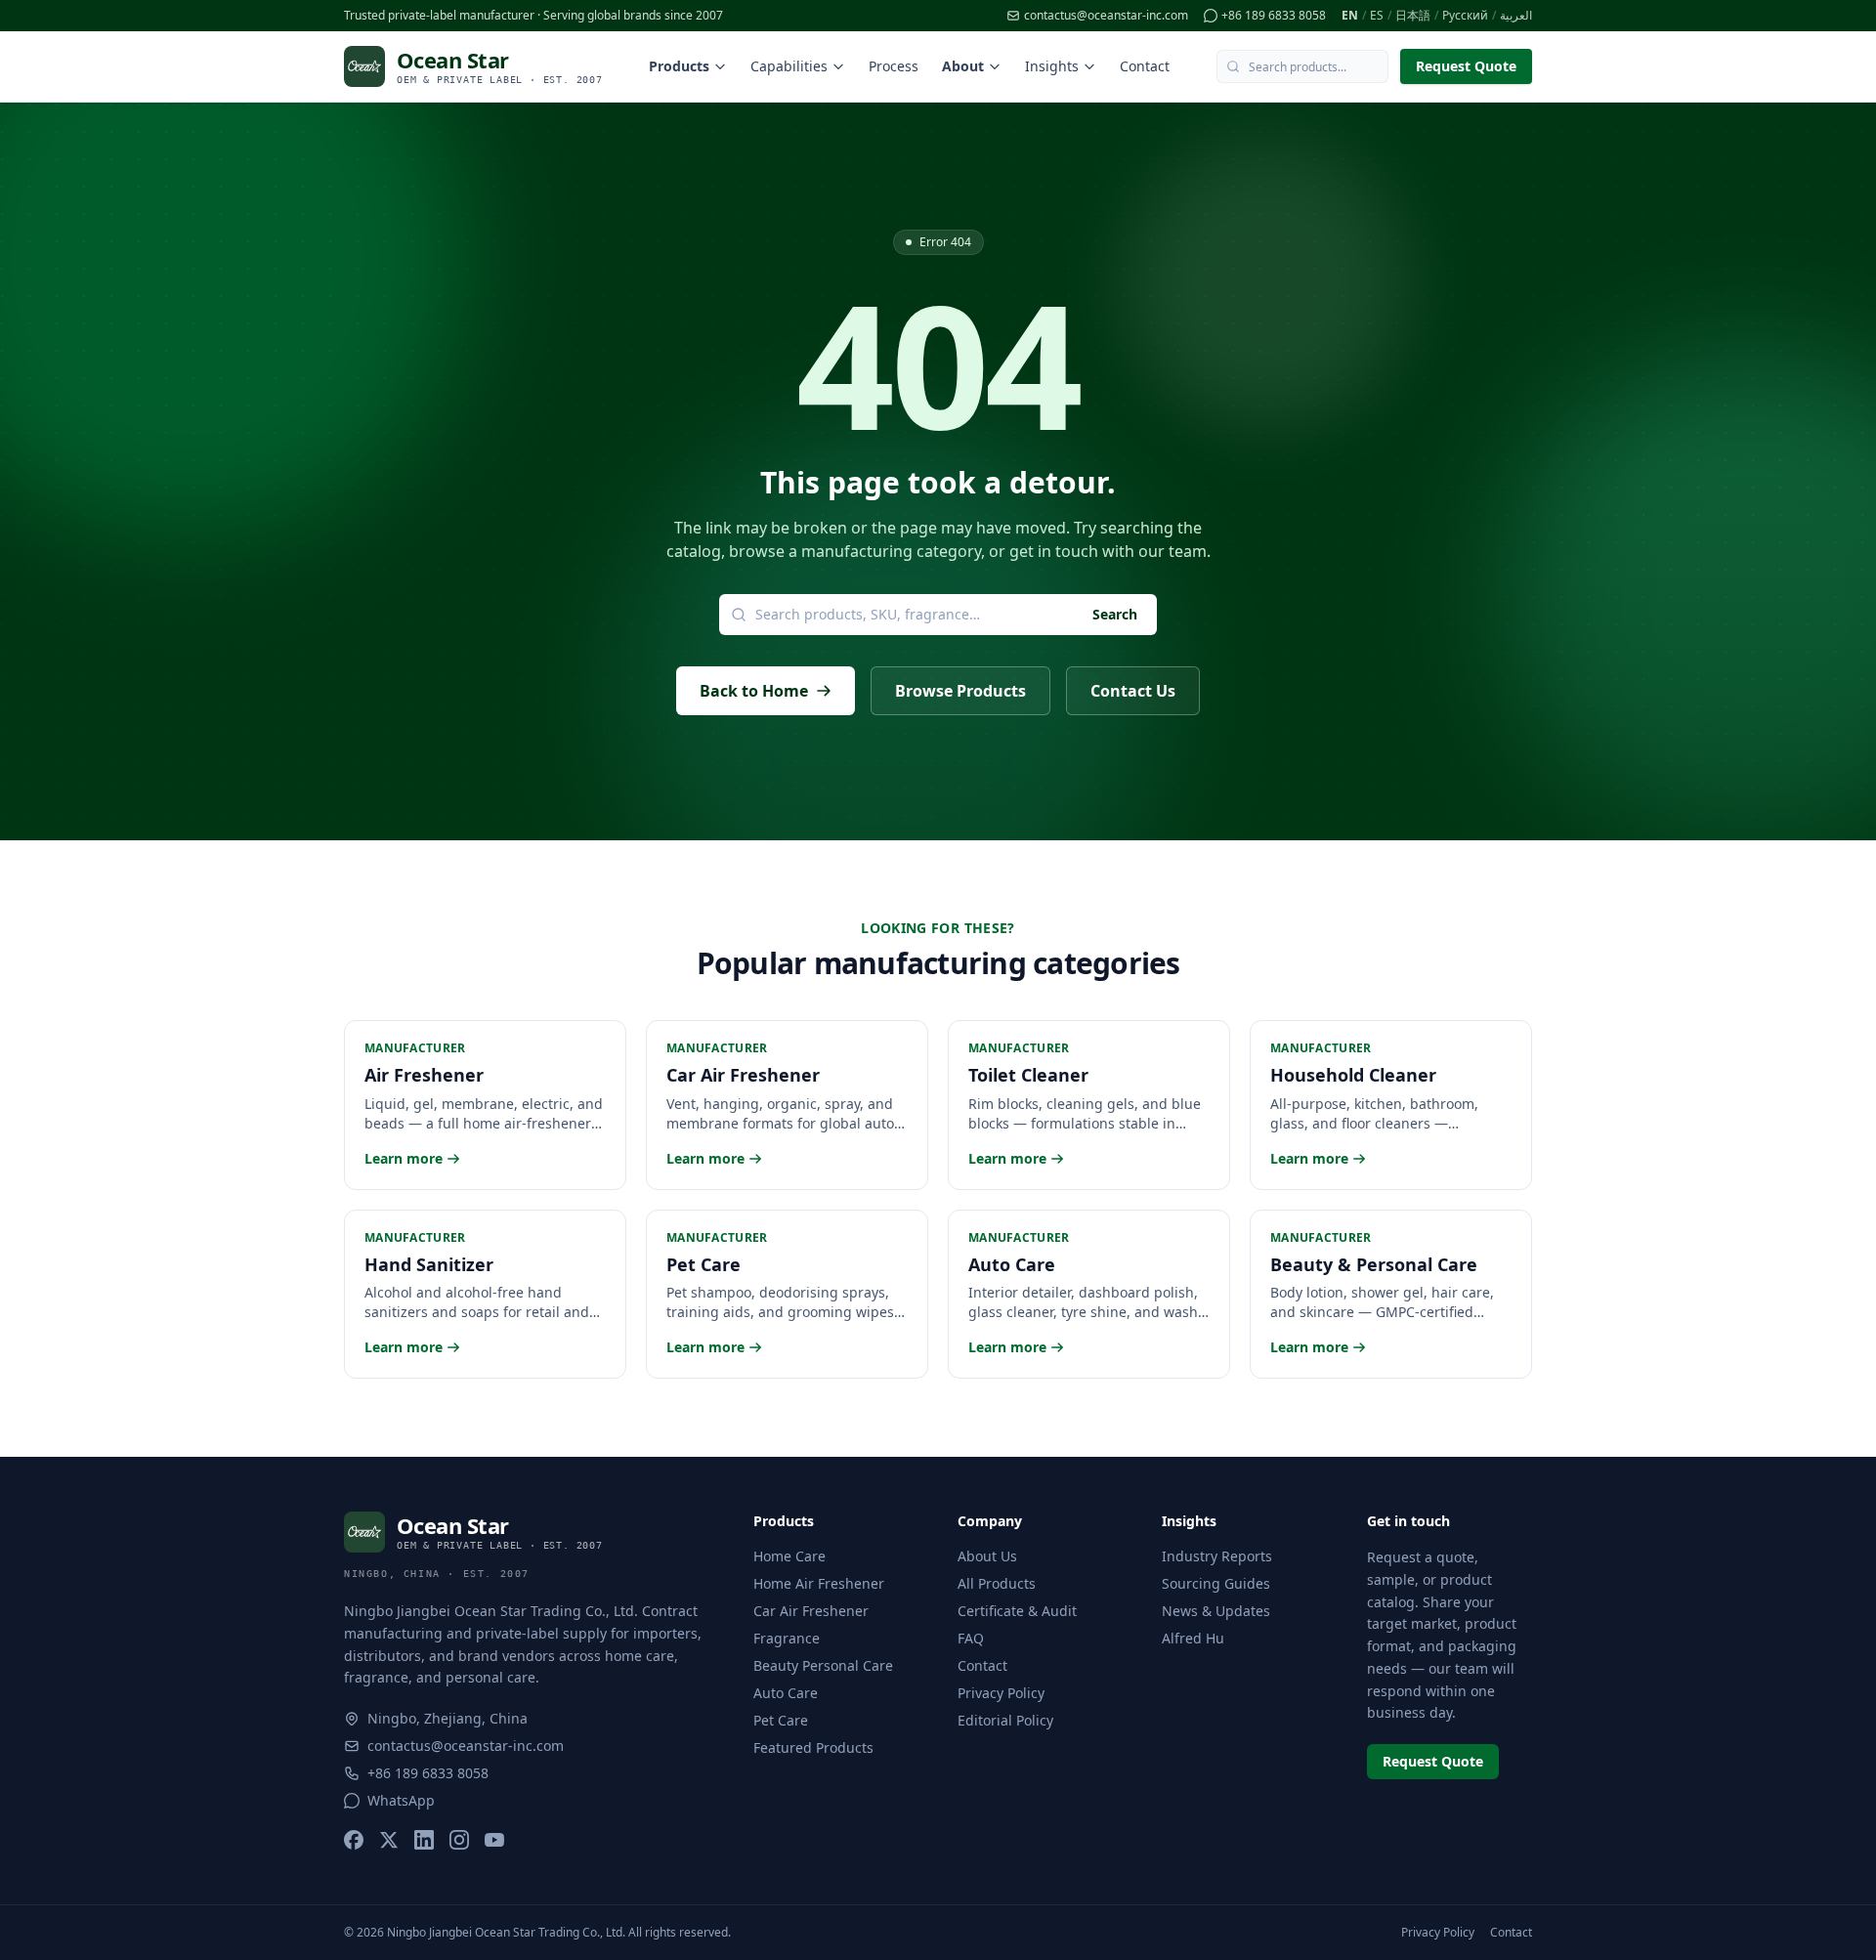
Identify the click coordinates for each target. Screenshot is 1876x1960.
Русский (1465, 16)
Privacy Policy (1001, 1693)
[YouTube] (494, 1840)
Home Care (789, 1556)
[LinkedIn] (424, 1840)
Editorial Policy (1005, 1720)
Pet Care (781, 1720)
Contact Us (1133, 691)
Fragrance (787, 1638)
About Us (987, 1556)
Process (894, 66)
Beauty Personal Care (823, 1665)
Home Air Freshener (819, 1583)
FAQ (971, 1638)
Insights (1052, 66)
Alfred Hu (1193, 1638)
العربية (1516, 16)
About (963, 66)
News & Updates (1216, 1611)
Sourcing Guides (1216, 1583)
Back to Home (754, 691)
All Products (997, 1583)
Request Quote (1466, 66)
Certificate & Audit (1017, 1611)
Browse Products (960, 691)
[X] (389, 1840)
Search (1115, 614)
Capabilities (789, 66)
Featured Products (813, 1747)
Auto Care (786, 1693)
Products (679, 66)
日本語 (1413, 16)
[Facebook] (354, 1840)
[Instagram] (459, 1840)
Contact (1145, 66)
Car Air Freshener (811, 1611)
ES (1377, 16)
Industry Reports (1217, 1556)
